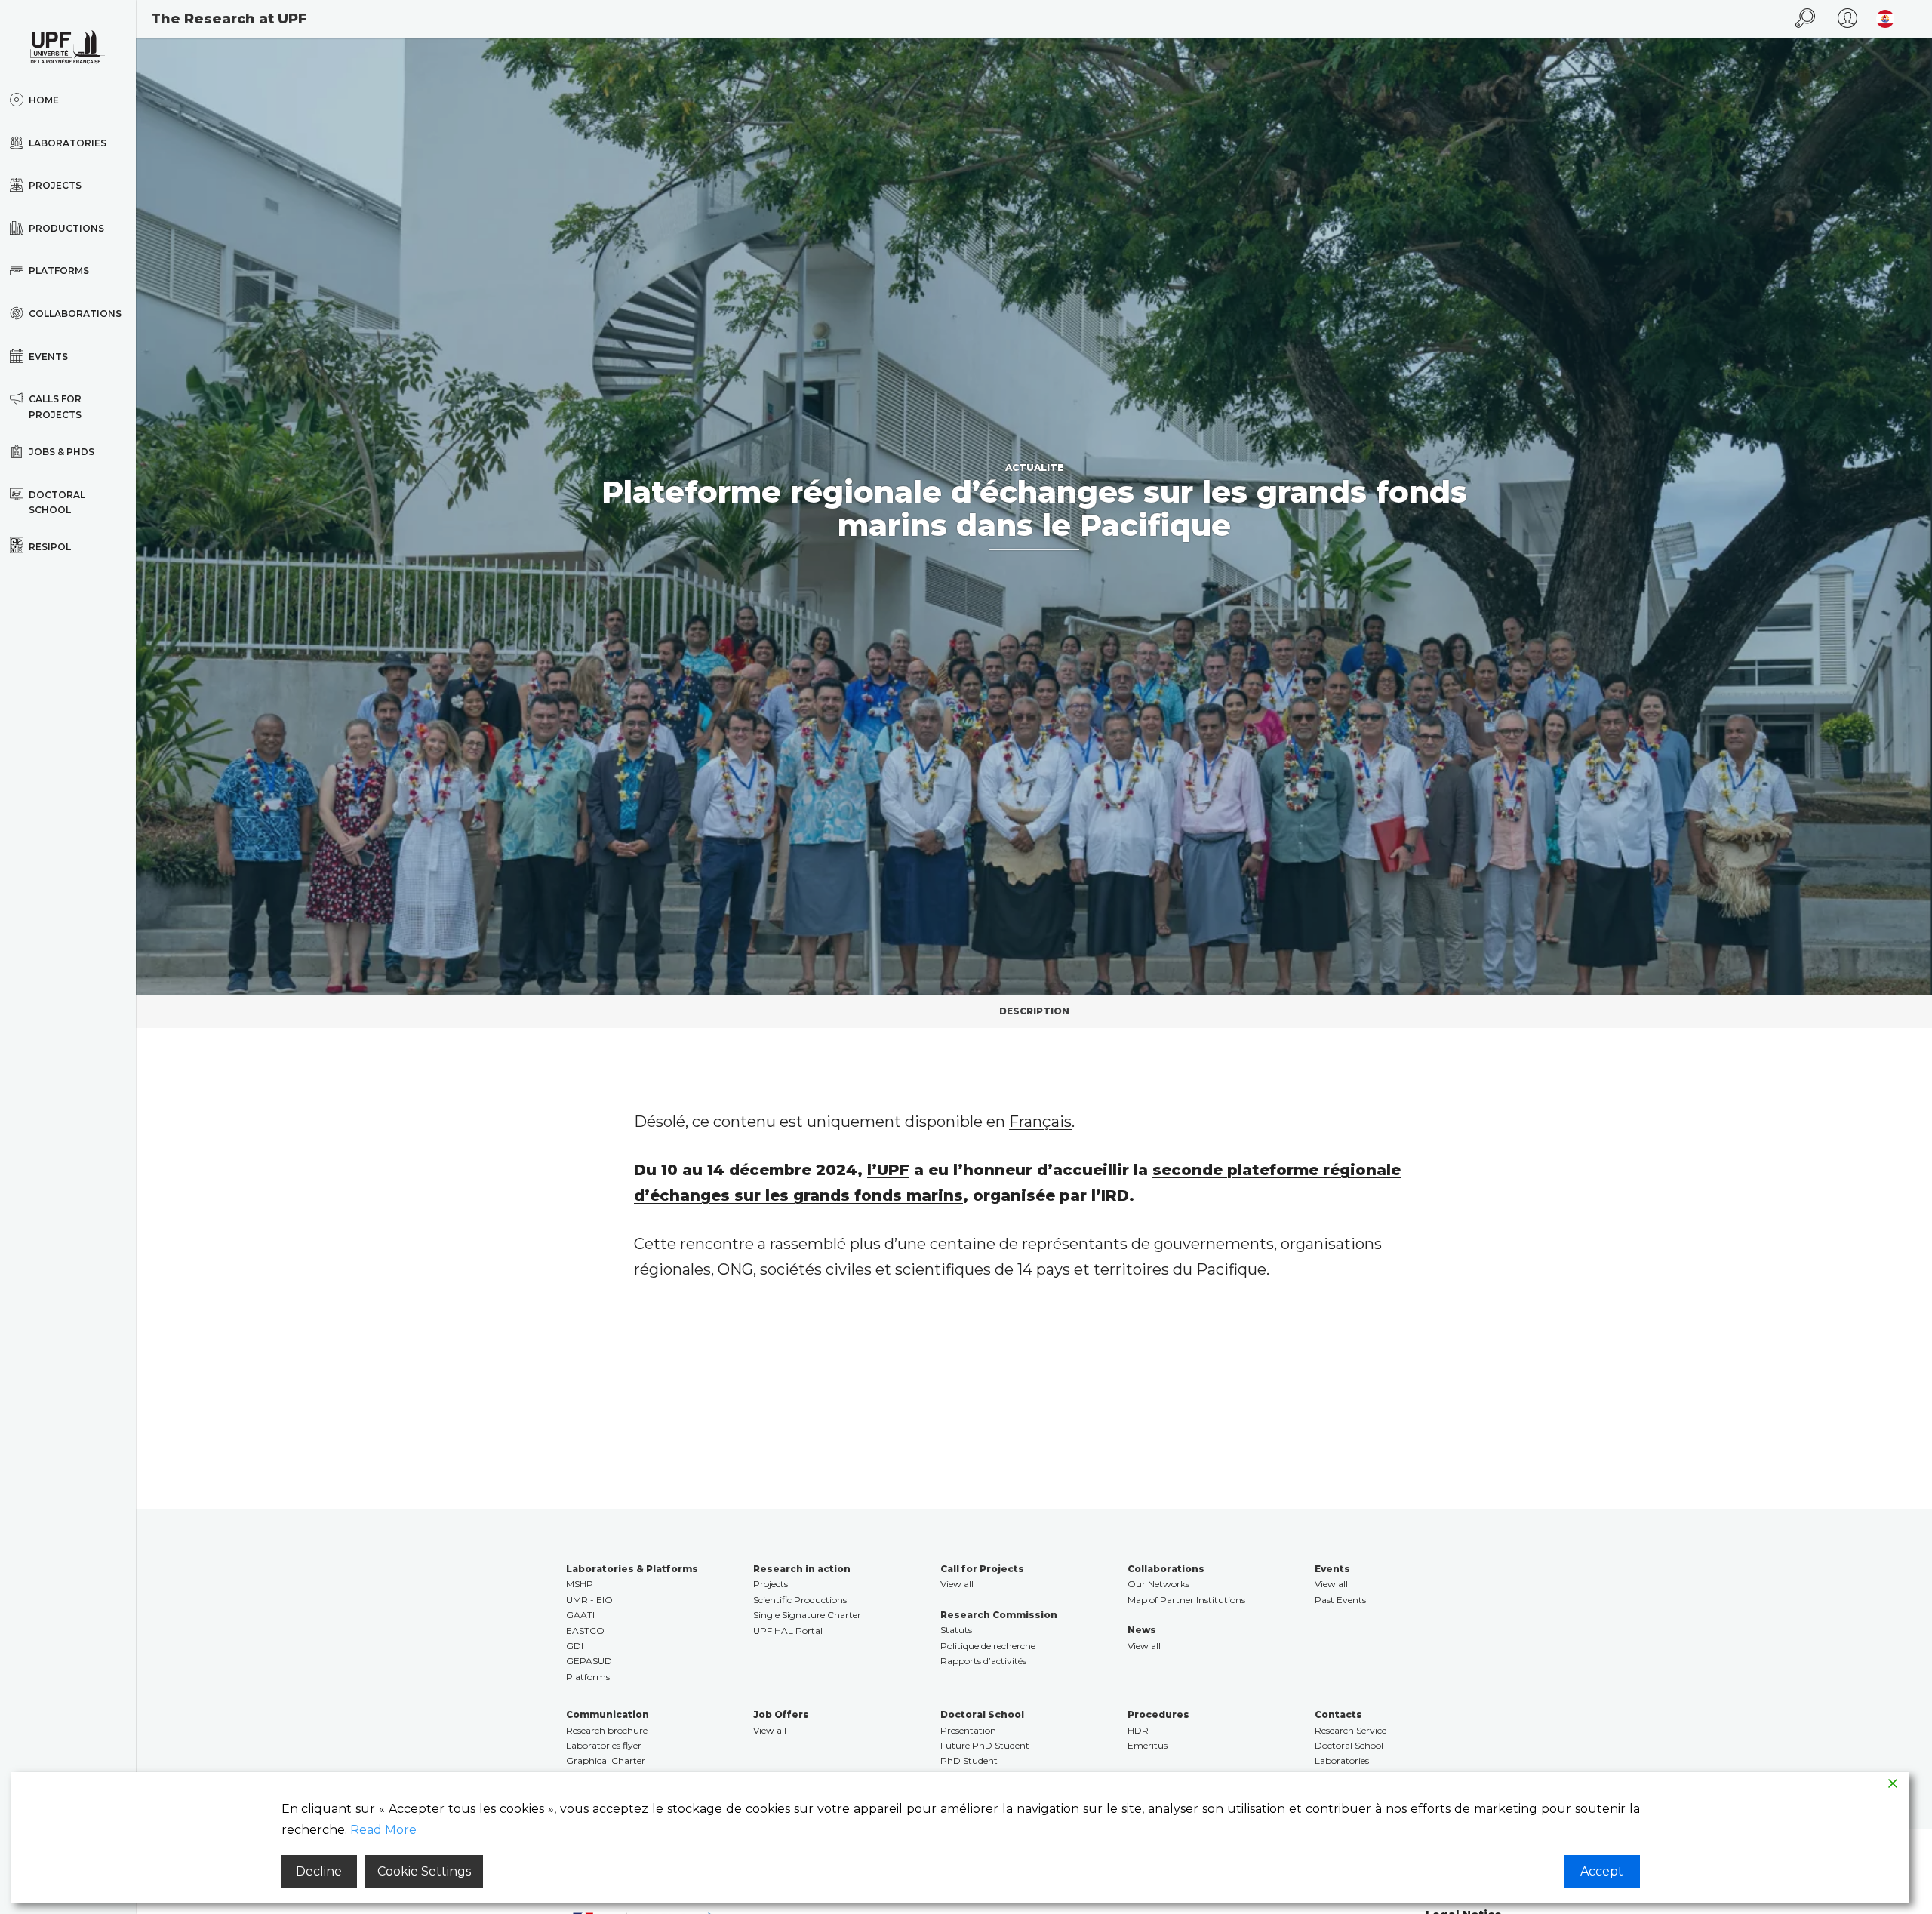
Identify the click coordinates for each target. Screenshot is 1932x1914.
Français (1040, 1122)
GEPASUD (589, 1661)
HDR (1138, 1730)
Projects (771, 1584)
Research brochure (607, 1730)
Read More (383, 1830)
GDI (575, 1646)
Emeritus (1148, 1745)
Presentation (968, 1730)
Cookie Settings (424, 1871)
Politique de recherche (988, 1646)
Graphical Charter (606, 1760)
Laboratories (1342, 1760)
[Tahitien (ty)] (1881, 19)
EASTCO (585, 1631)
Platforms (588, 1677)
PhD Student (969, 1760)
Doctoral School (1349, 1745)
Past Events (1340, 1600)
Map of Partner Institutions (1186, 1600)
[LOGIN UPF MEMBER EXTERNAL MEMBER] (1847, 19)
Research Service (1351, 1730)
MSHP (580, 1584)
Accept (1602, 1871)
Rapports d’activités (983, 1661)
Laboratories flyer (604, 1745)
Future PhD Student (985, 1745)
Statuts (956, 1630)
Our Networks (1158, 1584)
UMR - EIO (589, 1600)
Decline (319, 1871)
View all (957, 1584)
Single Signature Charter (807, 1615)
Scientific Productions (800, 1600)
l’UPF (888, 1170)
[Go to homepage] (68, 47)
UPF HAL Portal (788, 1631)
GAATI (580, 1615)
